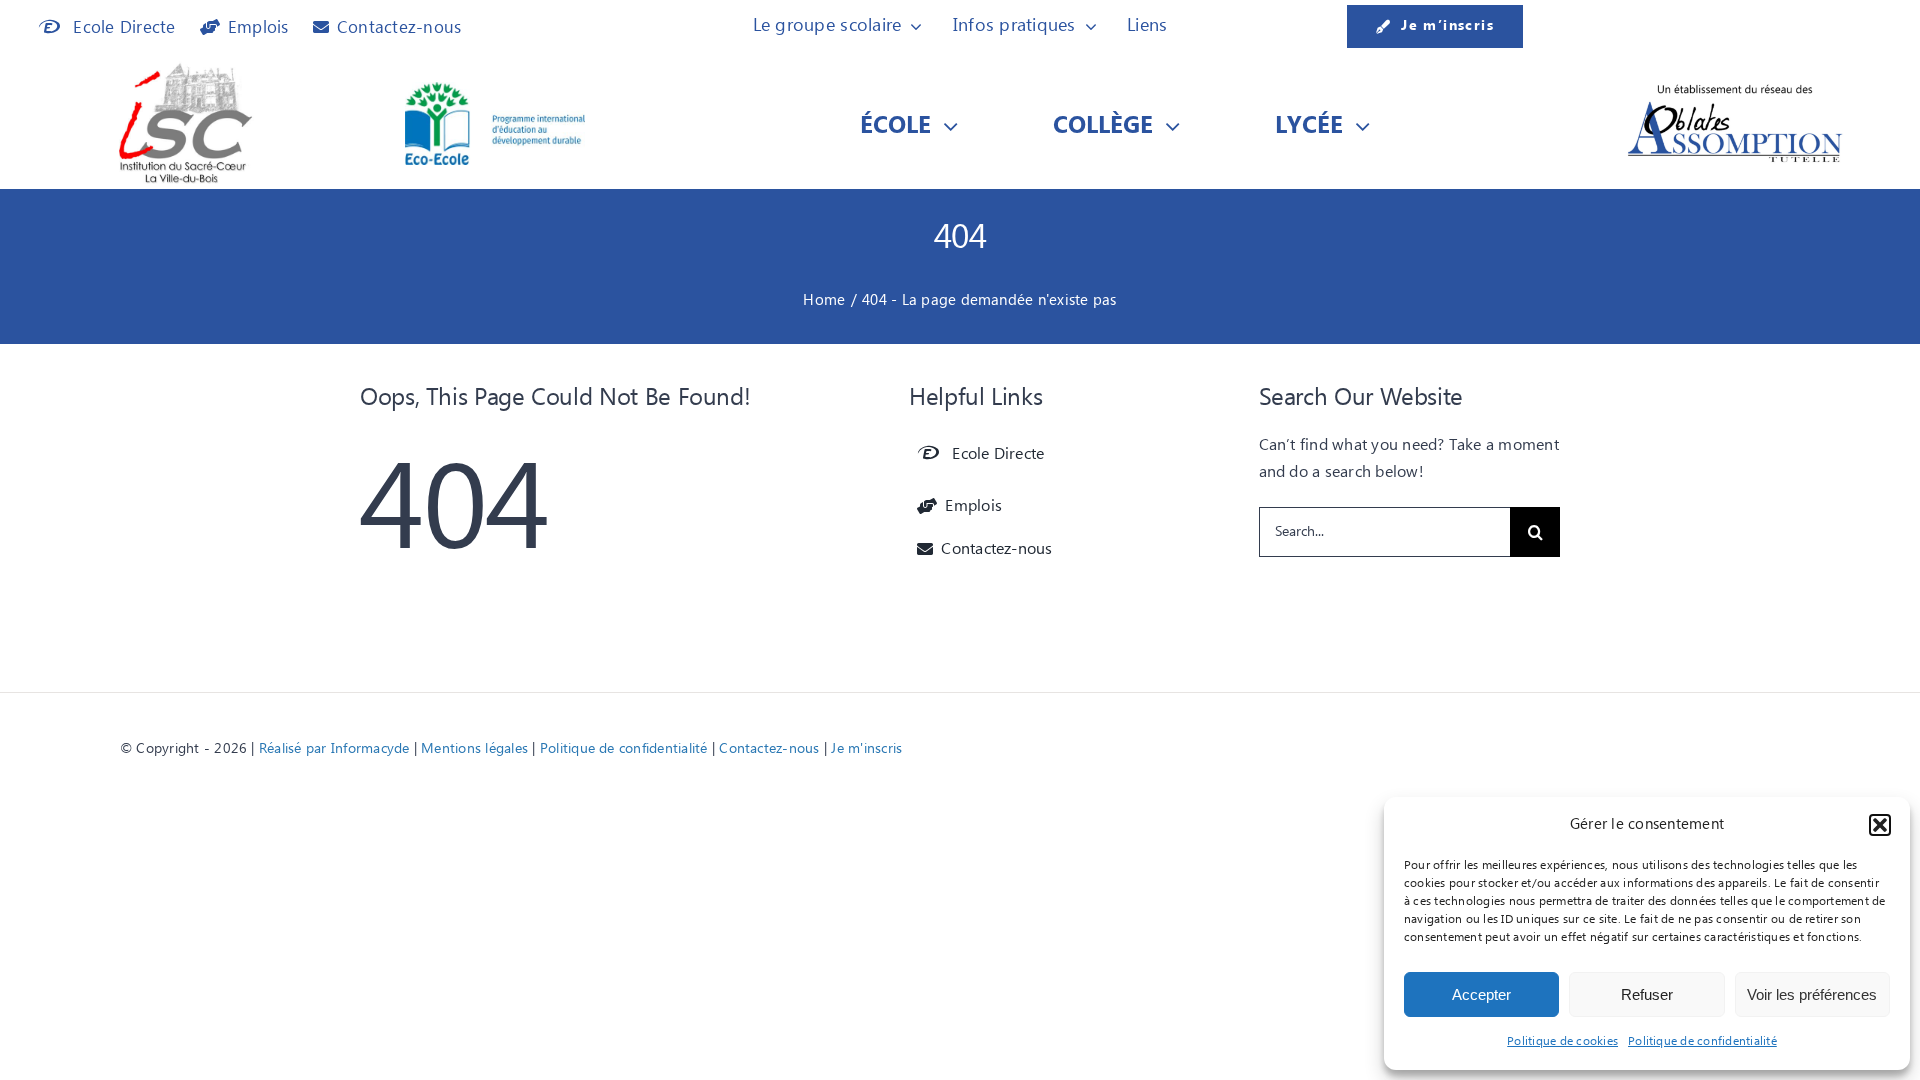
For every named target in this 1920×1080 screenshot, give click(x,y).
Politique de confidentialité (1702, 1041)
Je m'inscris (866, 749)
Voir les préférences (1812, 994)
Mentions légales (474, 749)
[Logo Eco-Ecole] (495, 90)
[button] (1880, 825)
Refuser (1647, 994)
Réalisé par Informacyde (334, 749)
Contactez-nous (769, 749)
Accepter (1481, 994)
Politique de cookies (1562, 1041)
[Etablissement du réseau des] (1735, 89)
